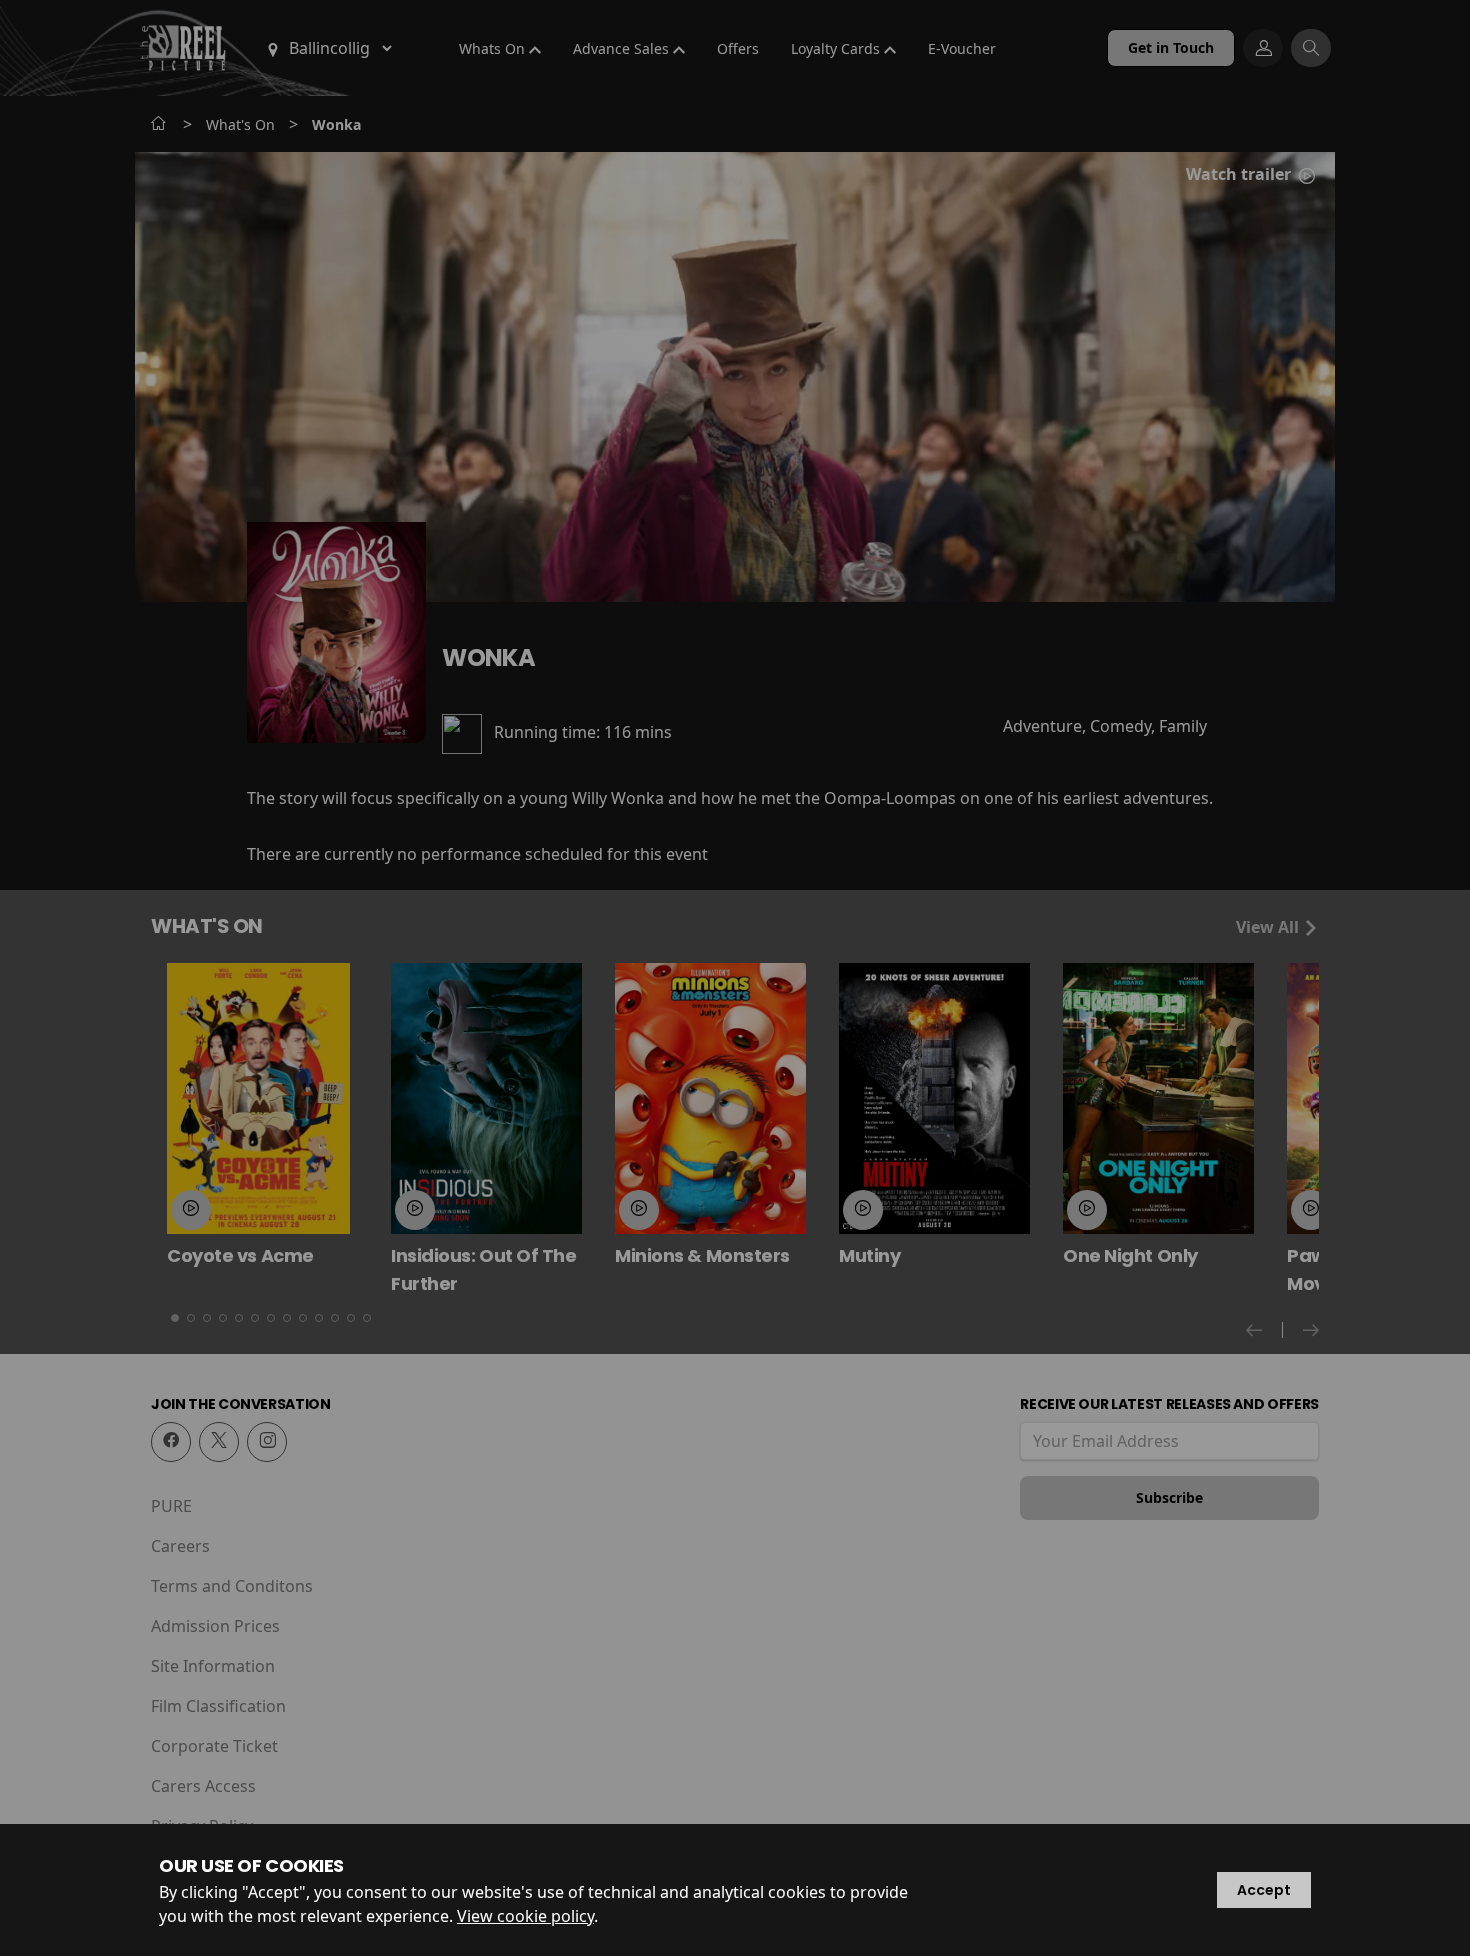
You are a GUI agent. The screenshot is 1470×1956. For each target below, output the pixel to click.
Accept (1264, 1890)
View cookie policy (525, 1916)
